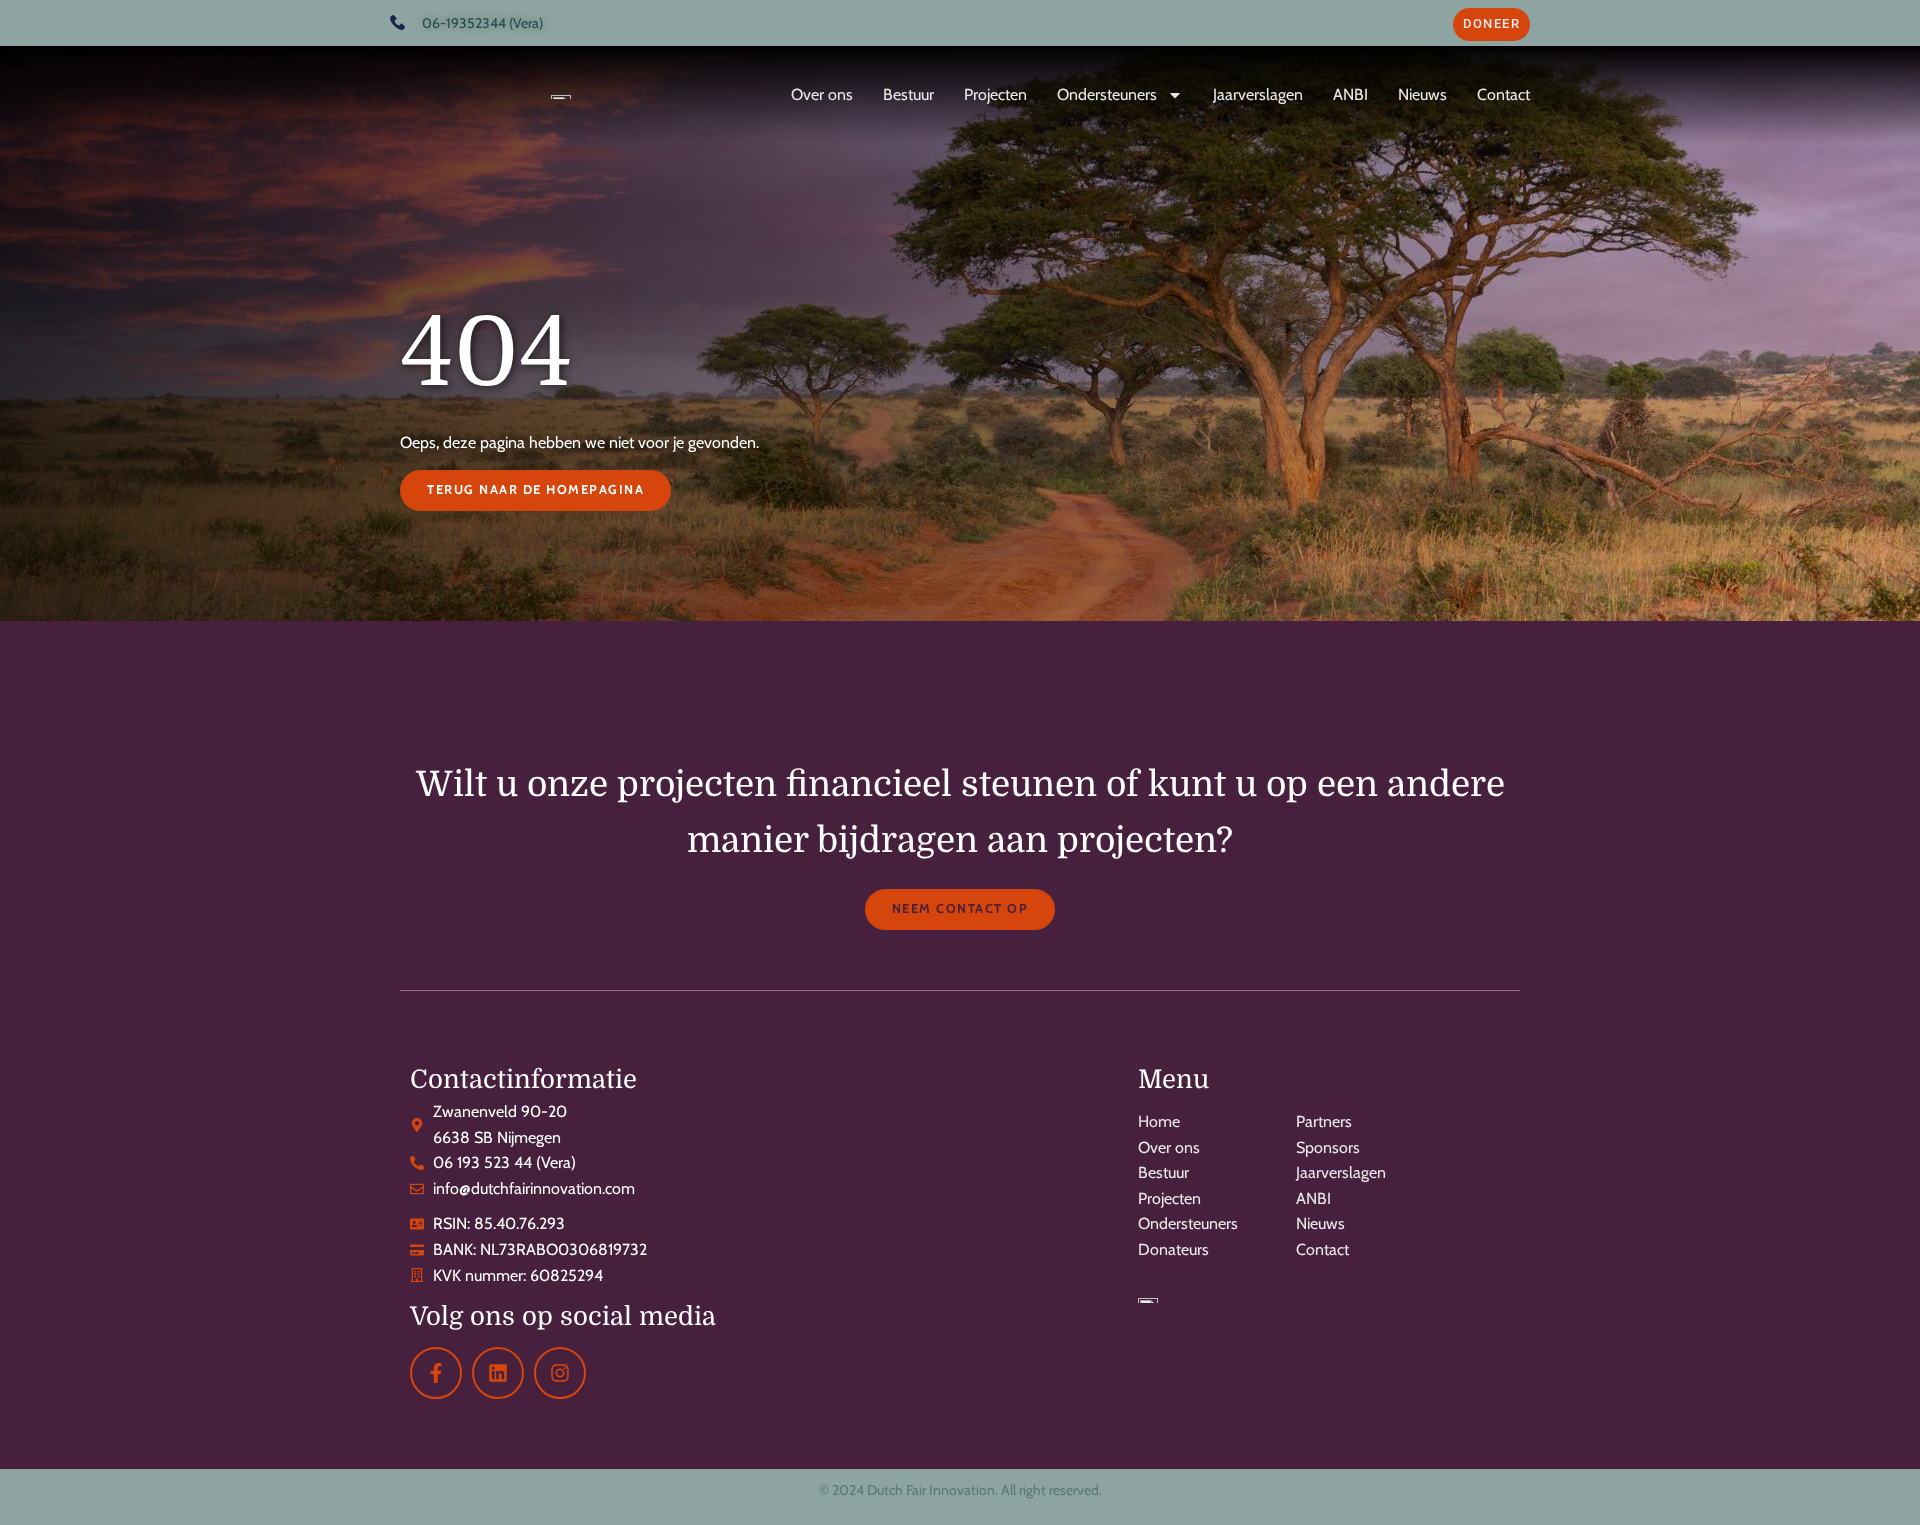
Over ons (822, 94)
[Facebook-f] (436, 1373)
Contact (1503, 94)
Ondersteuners (1107, 94)
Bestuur (908, 94)
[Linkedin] (498, 1373)
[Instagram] (560, 1373)
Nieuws (1422, 94)
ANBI (1350, 94)
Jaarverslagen (1258, 94)
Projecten (995, 94)
